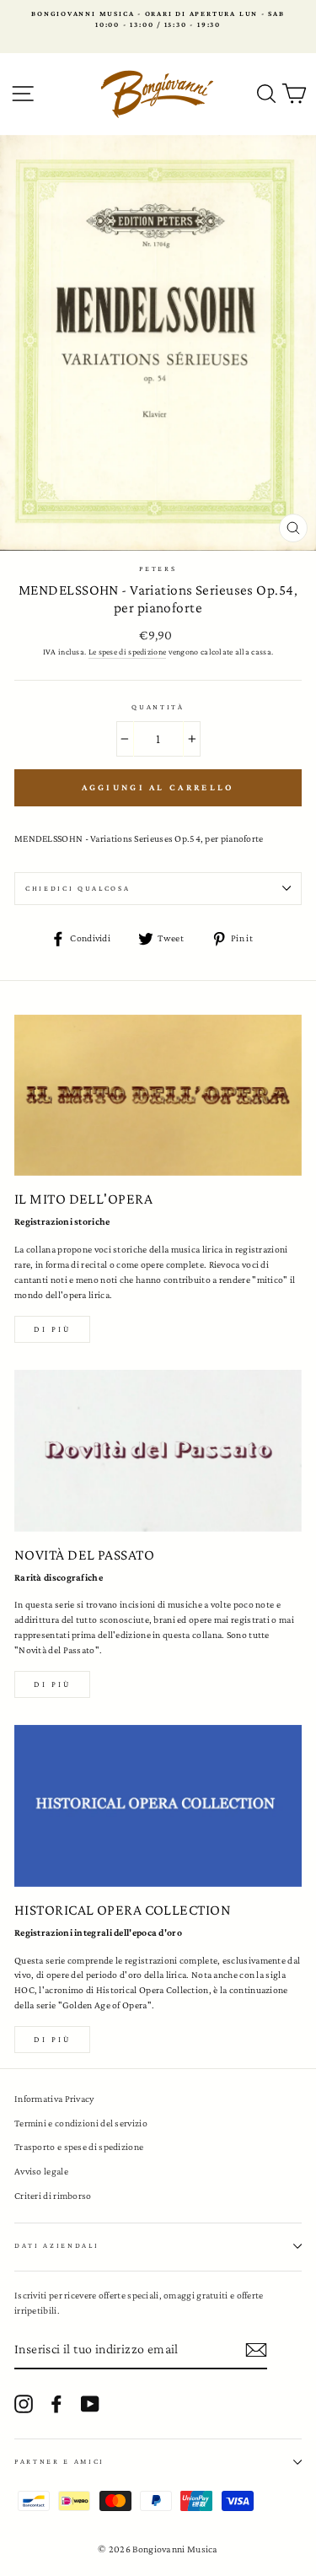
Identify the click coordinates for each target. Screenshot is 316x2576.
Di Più (52, 2039)
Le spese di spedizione (128, 652)
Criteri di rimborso (53, 2196)
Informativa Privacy (54, 2099)
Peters (158, 569)
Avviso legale (41, 2171)
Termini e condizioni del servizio (81, 2123)
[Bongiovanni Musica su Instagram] (24, 2404)
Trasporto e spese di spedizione (79, 2147)
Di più (52, 1329)
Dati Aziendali (57, 2245)
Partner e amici (59, 2461)
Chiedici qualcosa (78, 888)
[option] (158, 20)
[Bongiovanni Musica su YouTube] (90, 2404)
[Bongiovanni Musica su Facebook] (56, 2404)
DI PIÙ (52, 1684)
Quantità (158, 707)
